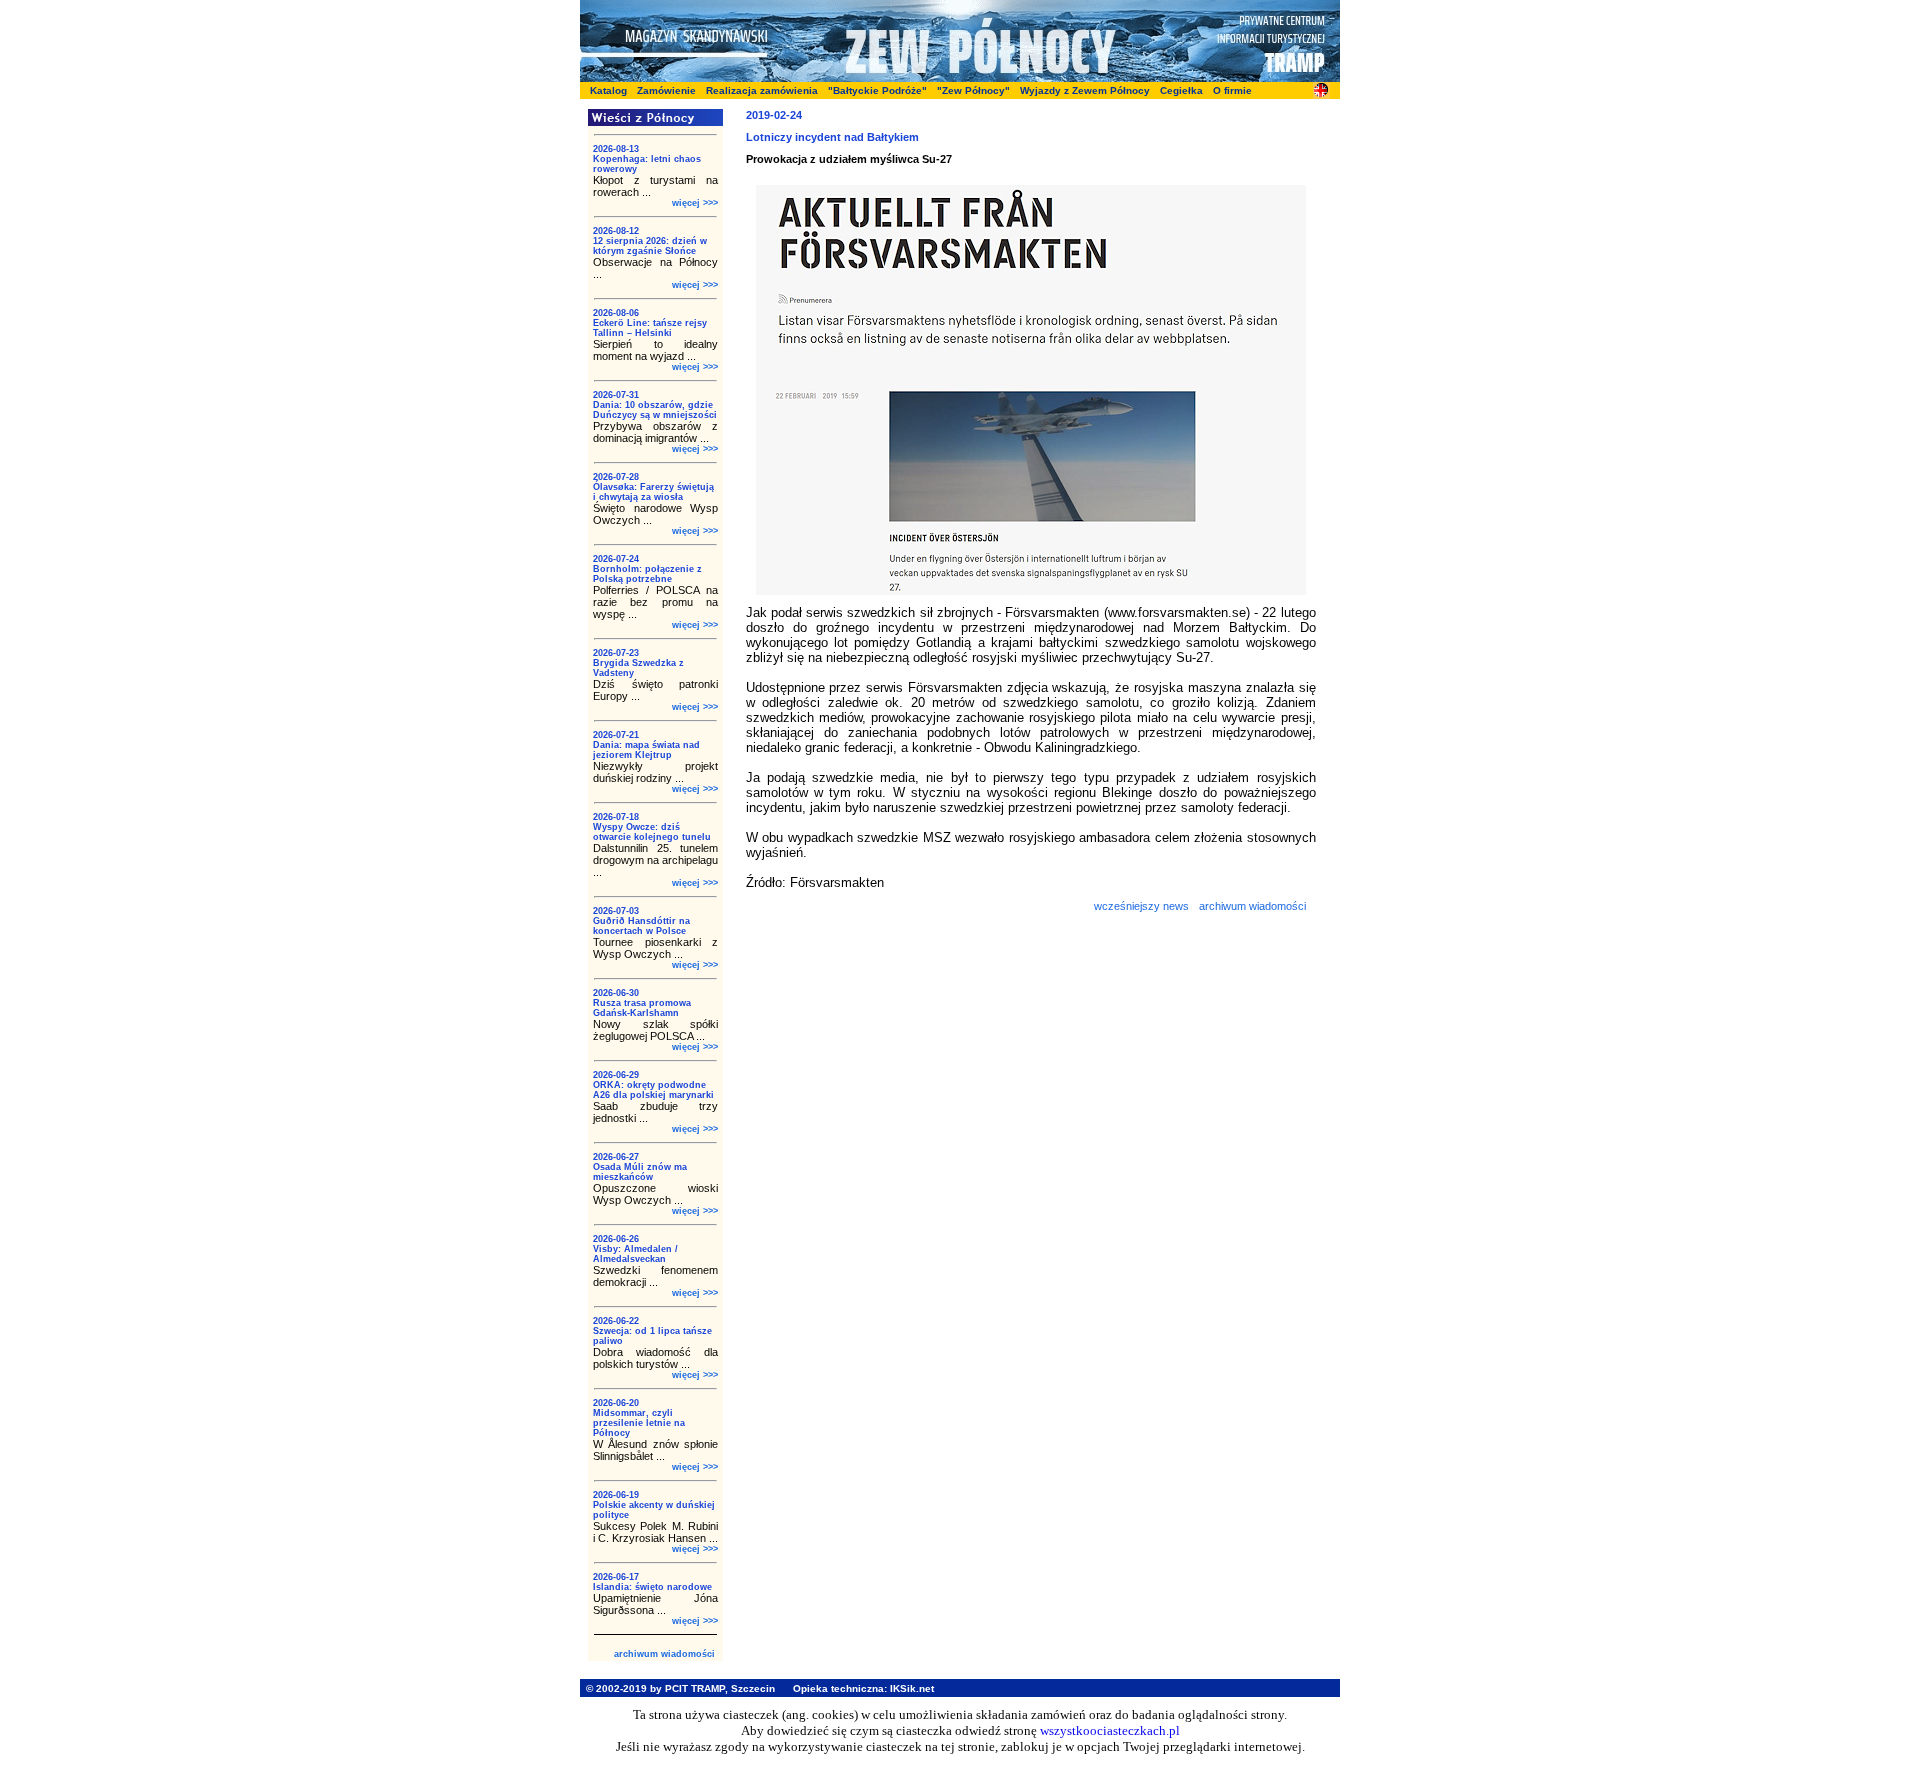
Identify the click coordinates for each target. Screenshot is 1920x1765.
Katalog (608, 90)
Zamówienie (666, 90)
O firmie (1232, 90)
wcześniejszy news (1141, 906)
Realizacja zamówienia (762, 90)
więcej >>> (695, 203)
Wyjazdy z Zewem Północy (1085, 90)
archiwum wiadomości (664, 1654)
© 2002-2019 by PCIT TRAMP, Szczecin (680, 1688)
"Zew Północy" (973, 90)
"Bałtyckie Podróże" (877, 90)
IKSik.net (912, 1688)
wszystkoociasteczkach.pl (1110, 1730)
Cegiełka (1181, 90)
